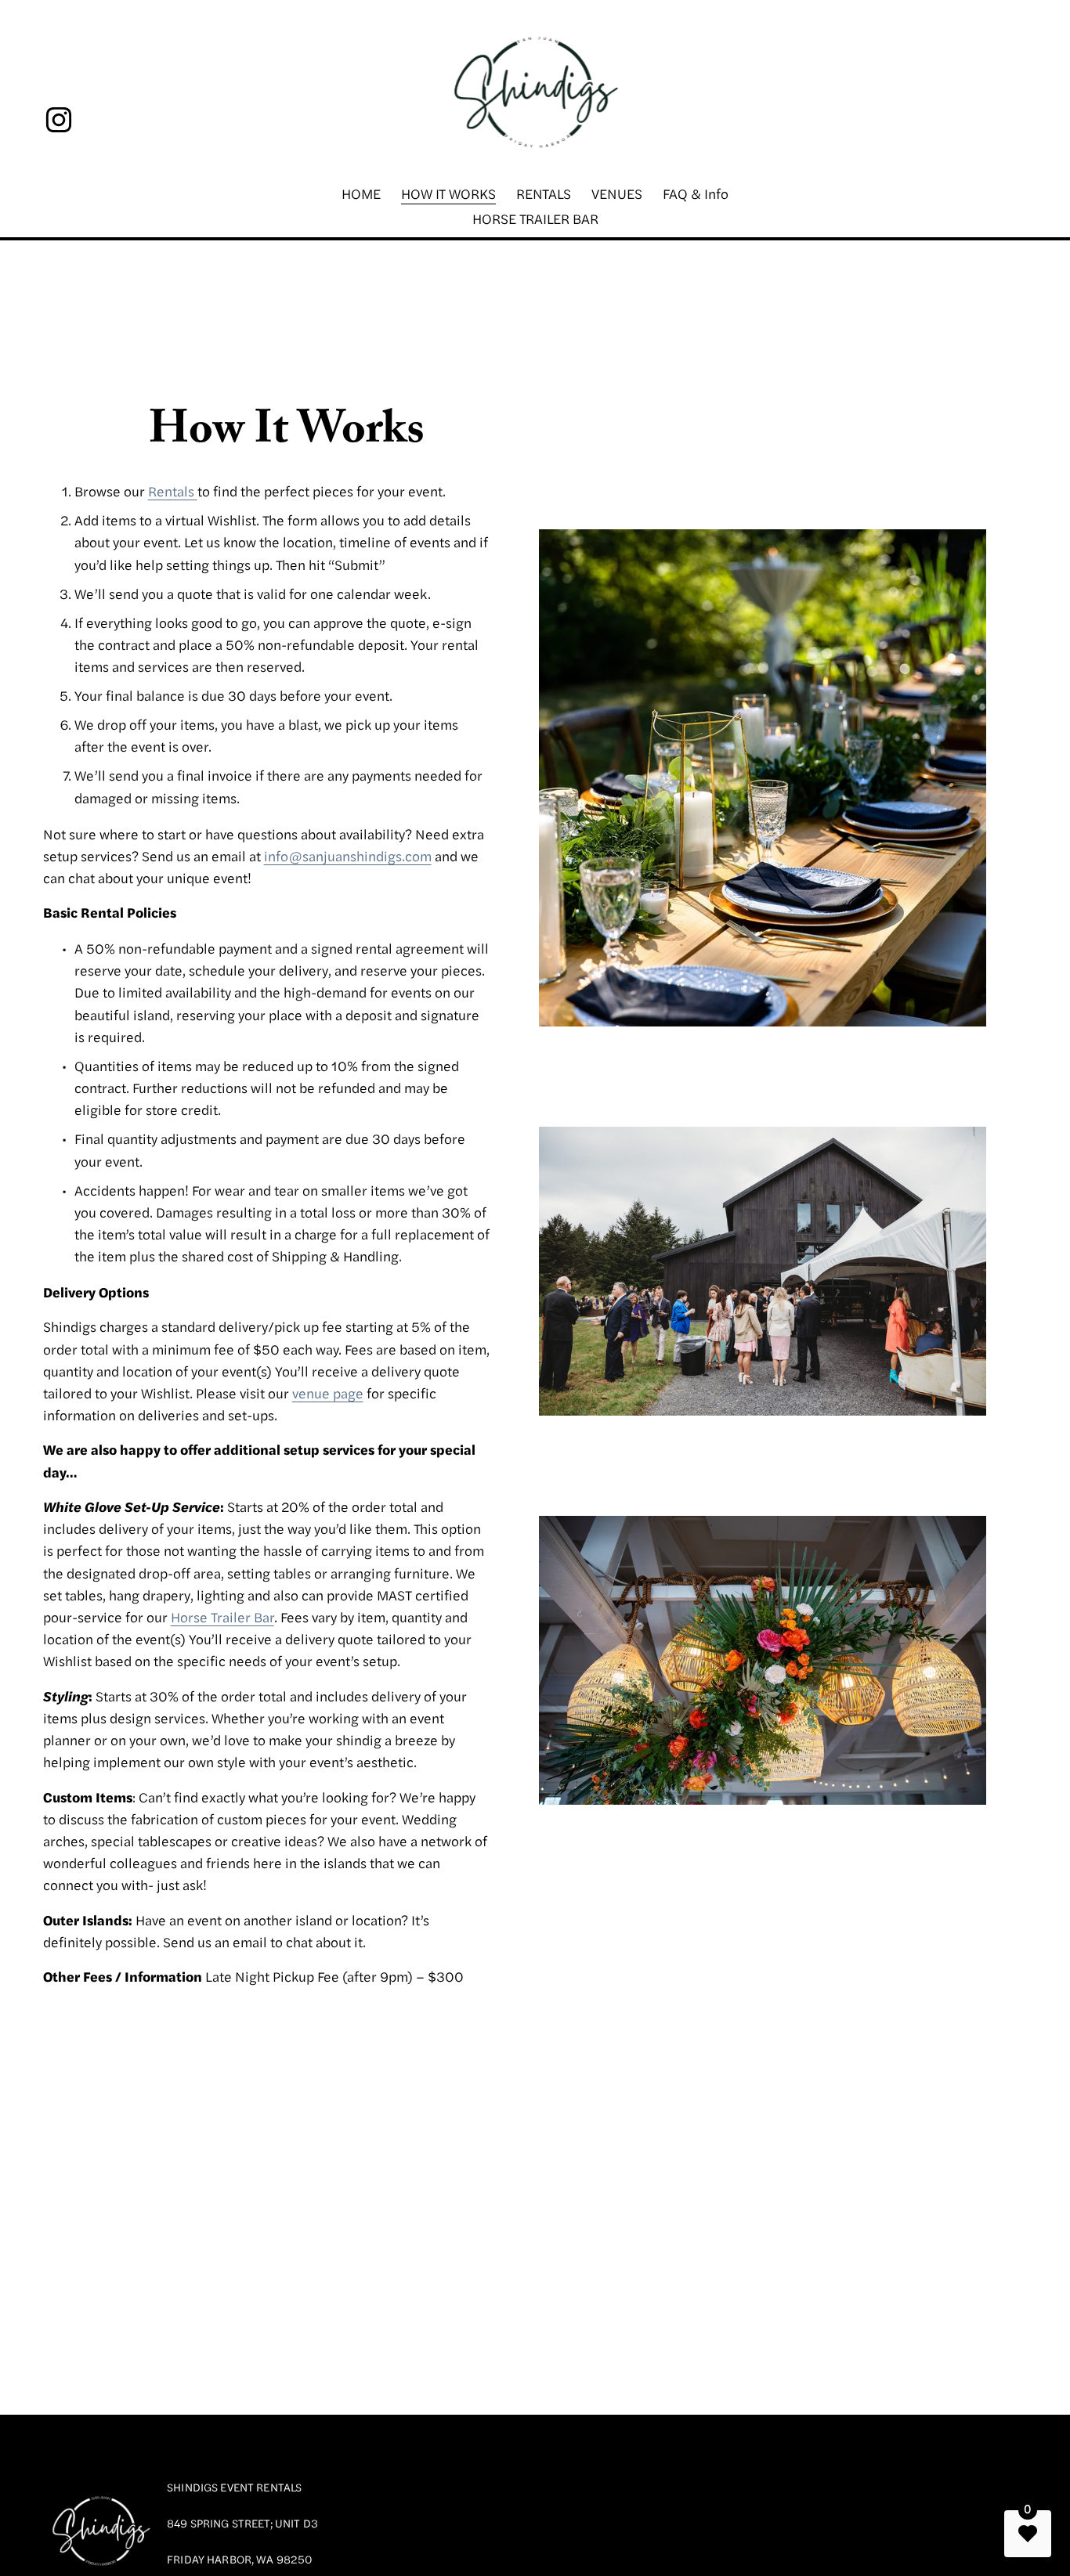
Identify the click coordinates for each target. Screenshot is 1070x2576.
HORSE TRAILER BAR (535, 218)
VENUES (617, 193)
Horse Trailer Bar (222, 1616)
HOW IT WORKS (448, 193)
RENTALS (544, 193)
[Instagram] (59, 120)
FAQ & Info (696, 193)
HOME (361, 193)
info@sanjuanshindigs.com (348, 855)
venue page (328, 1393)
